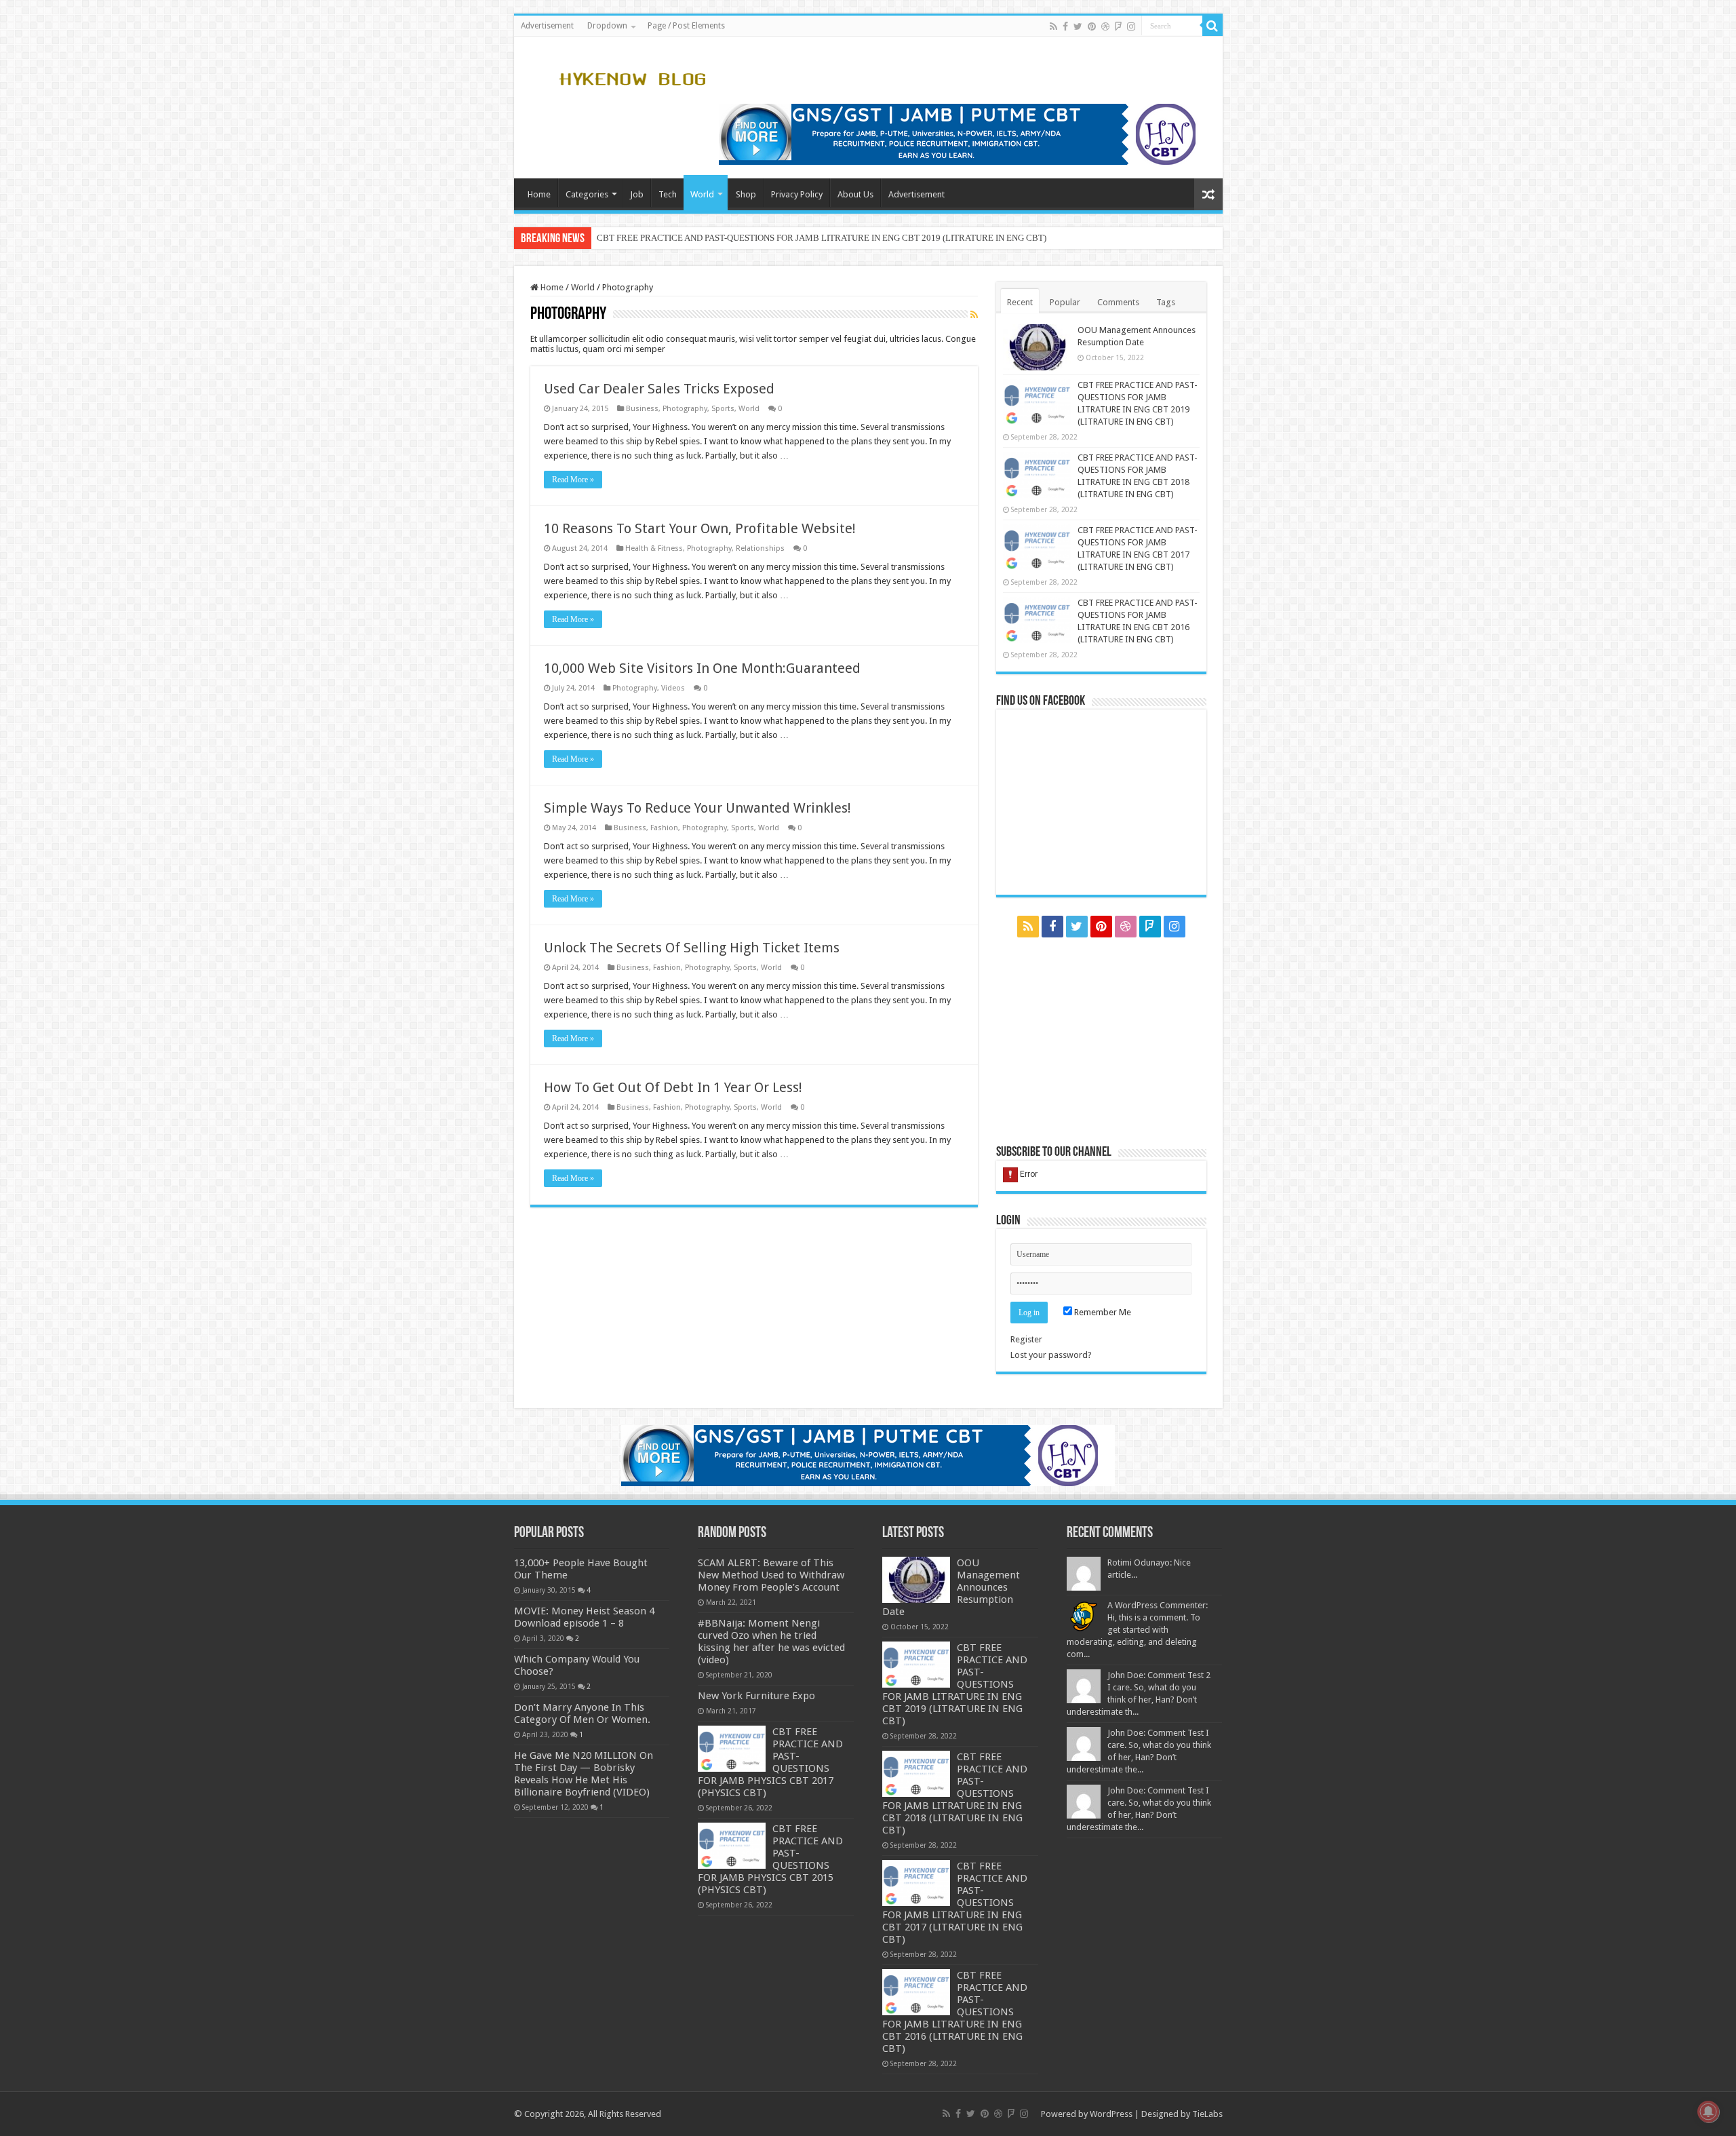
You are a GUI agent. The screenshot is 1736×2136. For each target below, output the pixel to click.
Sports (723, 409)
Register (1026, 1339)
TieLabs (1207, 2114)
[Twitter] (1078, 26)
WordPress (1111, 2114)
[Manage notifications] (1708, 2112)
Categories (587, 194)
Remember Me (1102, 1312)
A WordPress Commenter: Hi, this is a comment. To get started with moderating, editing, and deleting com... (1137, 1630)
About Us (855, 194)
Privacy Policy (797, 194)
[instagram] (1131, 26)
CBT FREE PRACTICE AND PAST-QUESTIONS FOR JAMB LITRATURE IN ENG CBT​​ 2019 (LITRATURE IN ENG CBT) (822, 238)
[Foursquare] (1118, 26)
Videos (673, 688)
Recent (1020, 302)
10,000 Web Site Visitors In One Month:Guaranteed (702, 668)
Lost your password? (1051, 1355)
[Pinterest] (1092, 26)
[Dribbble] (1105, 26)
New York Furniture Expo (756, 1696)
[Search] (1212, 26)
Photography (685, 409)
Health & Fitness (654, 548)
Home (539, 194)
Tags (1166, 302)
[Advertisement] (1101, 1041)
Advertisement (547, 26)
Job (637, 194)
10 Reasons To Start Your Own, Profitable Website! (700, 528)
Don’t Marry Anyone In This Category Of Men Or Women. (582, 1713)
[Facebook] (1065, 26)
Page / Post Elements (686, 26)
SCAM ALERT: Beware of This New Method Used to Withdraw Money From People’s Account (771, 1575)
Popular (1065, 302)
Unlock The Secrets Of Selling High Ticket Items (692, 948)
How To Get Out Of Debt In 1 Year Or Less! (673, 1087)
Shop (746, 194)
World (702, 194)
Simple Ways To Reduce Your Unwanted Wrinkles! (697, 808)
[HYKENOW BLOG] (632, 77)
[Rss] (1053, 26)
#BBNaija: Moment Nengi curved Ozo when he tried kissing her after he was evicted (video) (771, 1642)
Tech (668, 194)
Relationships (760, 548)
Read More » (573, 480)
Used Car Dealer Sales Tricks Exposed (659, 389)
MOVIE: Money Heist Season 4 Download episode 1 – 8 (584, 1617)
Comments (1118, 302)
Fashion (664, 828)
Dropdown (607, 26)
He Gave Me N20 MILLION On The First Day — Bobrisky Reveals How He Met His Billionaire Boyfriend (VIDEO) (584, 1774)
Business (642, 409)
